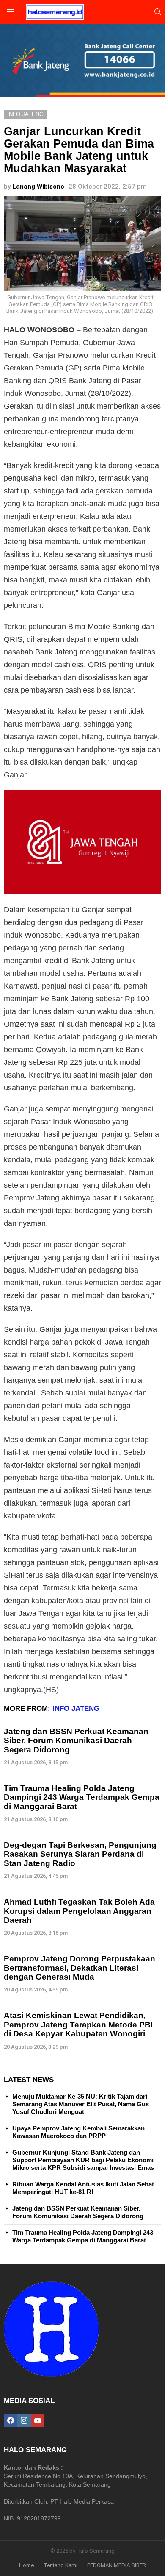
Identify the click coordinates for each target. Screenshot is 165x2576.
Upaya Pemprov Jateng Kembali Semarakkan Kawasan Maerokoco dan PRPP (78, 2132)
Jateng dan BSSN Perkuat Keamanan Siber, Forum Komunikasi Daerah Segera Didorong (76, 1741)
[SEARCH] (158, 12)
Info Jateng (76, 1709)
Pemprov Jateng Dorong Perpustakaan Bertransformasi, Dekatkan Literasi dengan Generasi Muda (80, 1968)
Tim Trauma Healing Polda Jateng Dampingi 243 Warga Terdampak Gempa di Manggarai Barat (82, 1797)
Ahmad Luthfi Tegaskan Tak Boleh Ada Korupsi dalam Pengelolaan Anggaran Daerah (79, 1911)
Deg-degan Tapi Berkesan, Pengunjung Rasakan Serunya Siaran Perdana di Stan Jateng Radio (80, 1854)
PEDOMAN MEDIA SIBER (117, 2565)
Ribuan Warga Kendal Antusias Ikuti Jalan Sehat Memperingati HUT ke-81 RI (83, 2188)
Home (26, 2565)
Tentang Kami (60, 2565)
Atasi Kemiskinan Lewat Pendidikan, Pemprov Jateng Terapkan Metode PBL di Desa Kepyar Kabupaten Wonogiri (80, 2025)
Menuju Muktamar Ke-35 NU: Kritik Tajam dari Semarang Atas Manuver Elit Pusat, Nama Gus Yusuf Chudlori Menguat (81, 2104)
